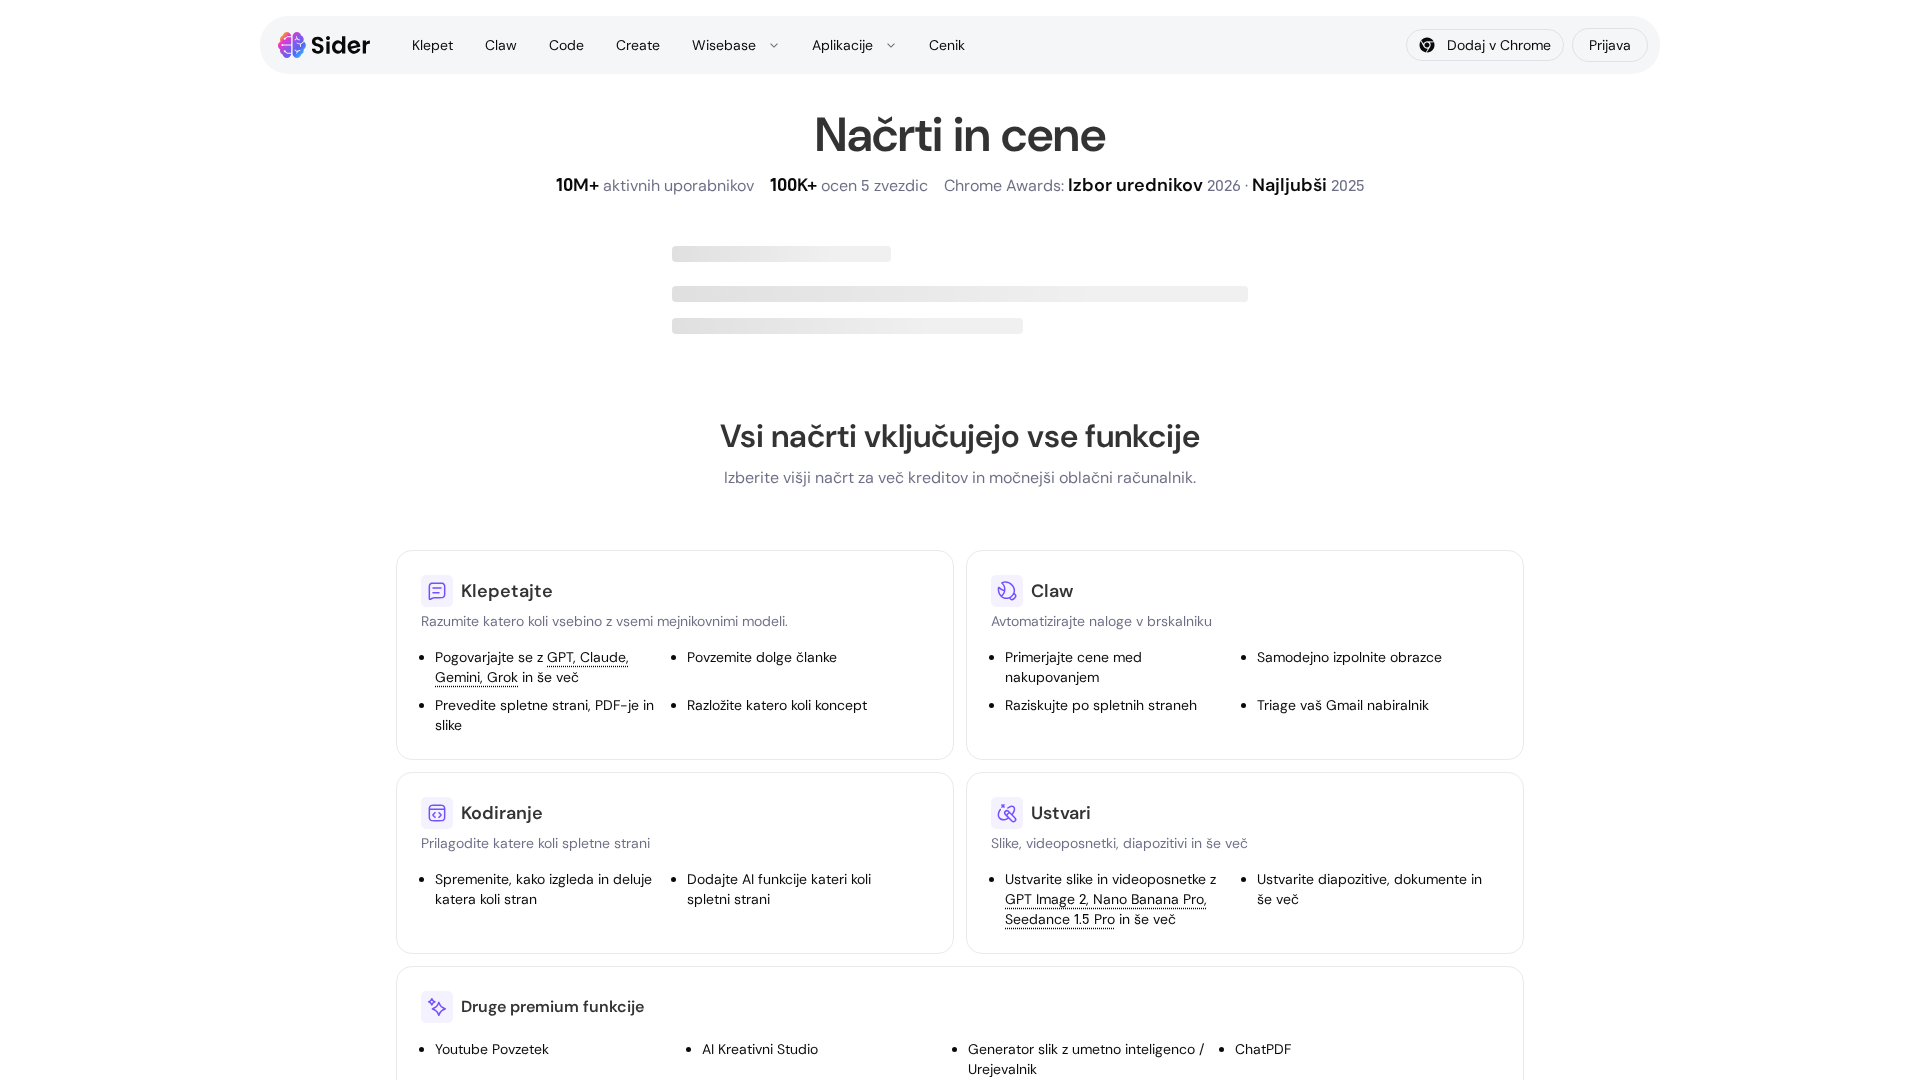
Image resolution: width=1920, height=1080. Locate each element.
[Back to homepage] (324, 45)
